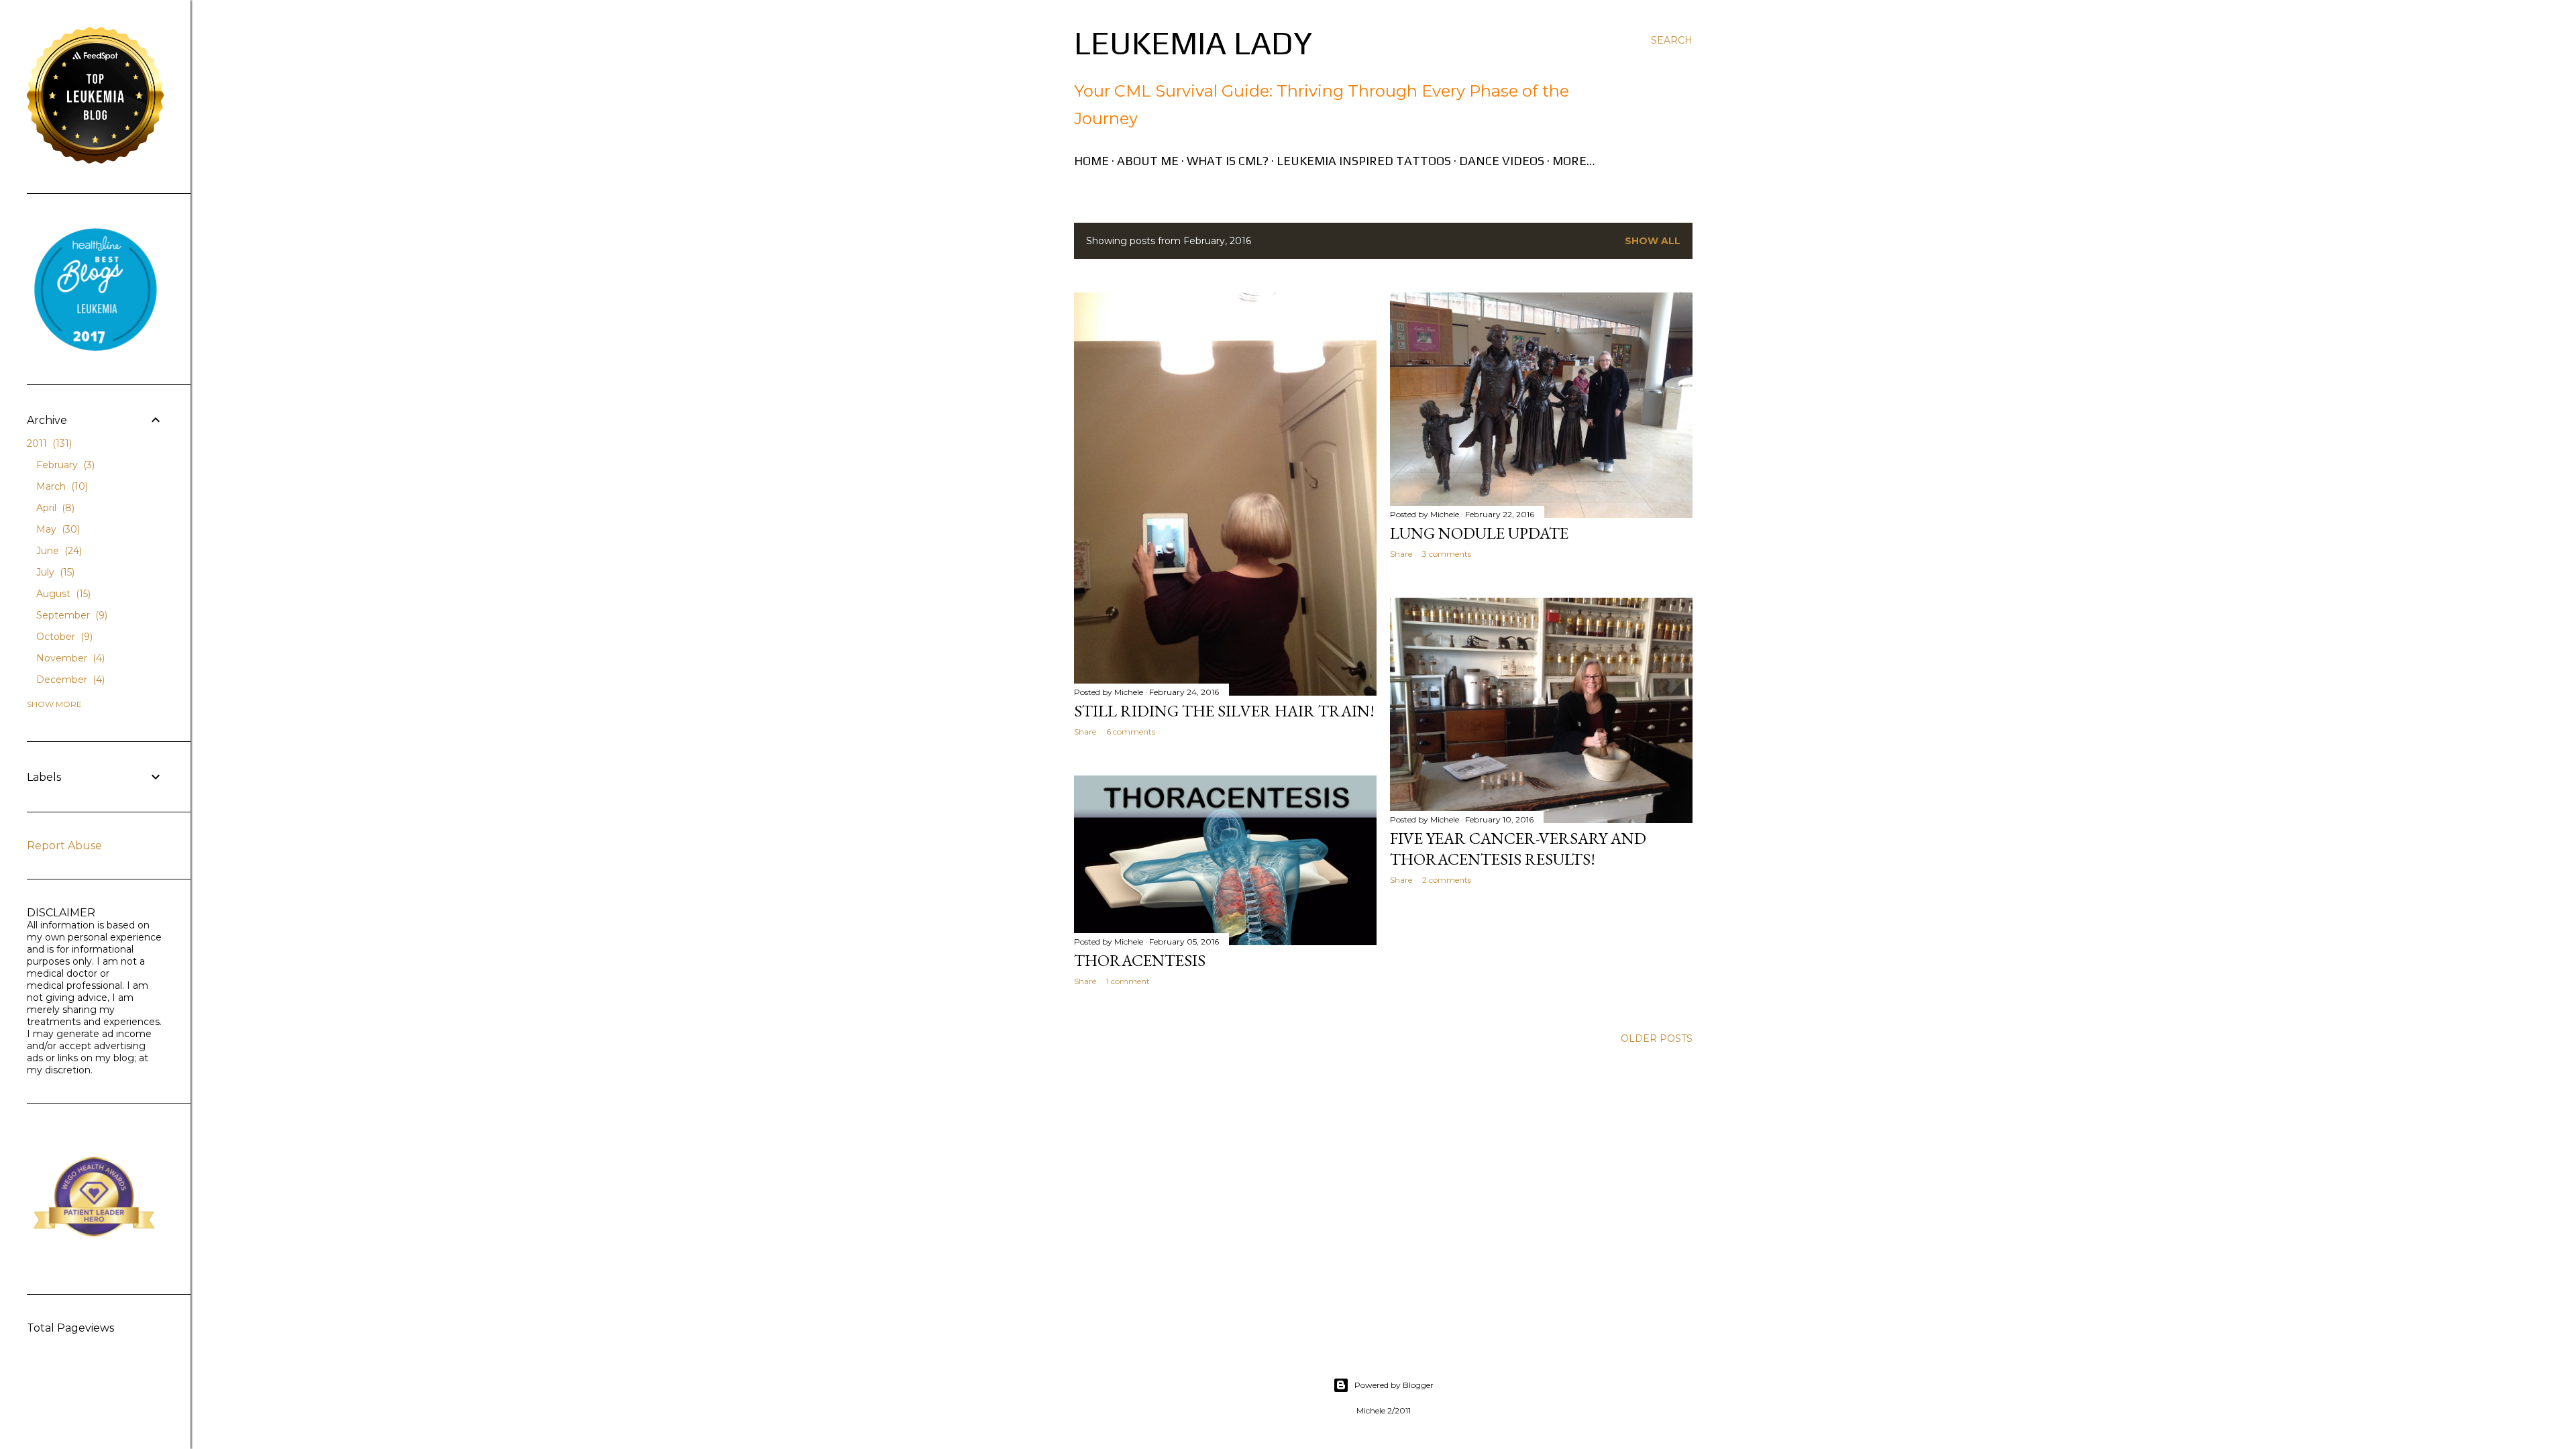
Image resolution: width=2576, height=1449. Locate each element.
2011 (48, 443)
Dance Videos (1502, 161)
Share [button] (1085, 732)
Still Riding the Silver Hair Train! (1224, 711)
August (62, 594)
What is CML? (1228, 161)
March (61, 486)
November (69, 658)
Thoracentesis (1140, 960)
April (54, 508)
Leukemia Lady (1193, 43)
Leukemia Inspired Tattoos (1364, 161)
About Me (1148, 161)
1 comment (1128, 981)
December (69, 680)
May (57, 529)
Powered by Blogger (1394, 1385)
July (54, 572)
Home (1091, 161)
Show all (1653, 241)
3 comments (1447, 554)
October (63, 637)
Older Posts (1657, 1038)
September (70, 615)
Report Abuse (64, 846)
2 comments (1447, 880)
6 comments (1131, 732)
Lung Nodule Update (1479, 533)
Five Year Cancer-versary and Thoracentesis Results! (1518, 849)
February (64, 465)
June (58, 551)
